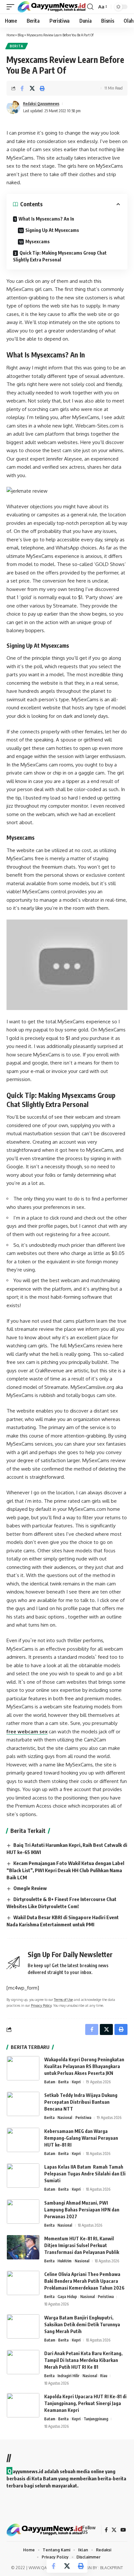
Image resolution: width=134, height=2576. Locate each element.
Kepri (76, 2082)
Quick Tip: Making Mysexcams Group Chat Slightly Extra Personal (60, 256)
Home (11, 35)
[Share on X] (32, 88)
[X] (114, 2530)
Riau (104, 2376)
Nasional (65, 2118)
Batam (50, 2082)
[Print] (42, 88)
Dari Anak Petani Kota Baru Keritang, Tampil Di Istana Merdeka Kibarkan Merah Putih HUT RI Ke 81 (83, 2360)
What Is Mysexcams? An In (46, 219)
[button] (12, 7)
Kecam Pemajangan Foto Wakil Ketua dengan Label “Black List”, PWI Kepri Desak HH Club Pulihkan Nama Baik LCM (65, 1870)
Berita (17, 46)
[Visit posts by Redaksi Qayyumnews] (13, 107)
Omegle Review (30, 1888)
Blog (21, 35)
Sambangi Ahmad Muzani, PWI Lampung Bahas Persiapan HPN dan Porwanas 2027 (82, 2210)
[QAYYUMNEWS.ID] (52, 7)
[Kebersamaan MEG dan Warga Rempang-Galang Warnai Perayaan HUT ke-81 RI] (23, 2140)
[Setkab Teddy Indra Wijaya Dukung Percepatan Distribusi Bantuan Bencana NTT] (23, 2104)
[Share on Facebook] (22, 88)
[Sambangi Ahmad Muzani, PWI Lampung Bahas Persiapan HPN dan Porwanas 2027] (23, 2212)
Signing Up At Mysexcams (52, 230)
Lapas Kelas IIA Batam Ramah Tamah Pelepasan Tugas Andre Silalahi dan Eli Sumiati (85, 2174)
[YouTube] (123, 2530)
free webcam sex (27, 1732)
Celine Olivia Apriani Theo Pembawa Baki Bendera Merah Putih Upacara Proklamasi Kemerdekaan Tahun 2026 (84, 2281)
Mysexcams (38, 241)
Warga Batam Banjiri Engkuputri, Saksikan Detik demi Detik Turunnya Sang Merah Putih (82, 2324)
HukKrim (65, 2261)
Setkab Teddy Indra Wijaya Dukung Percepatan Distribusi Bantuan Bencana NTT (81, 2102)
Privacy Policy (41, 2005)
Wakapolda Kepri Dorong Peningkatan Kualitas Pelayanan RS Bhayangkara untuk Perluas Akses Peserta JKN (84, 2066)
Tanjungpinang (96, 2419)
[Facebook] (106, 2530)
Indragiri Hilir (68, 2376)
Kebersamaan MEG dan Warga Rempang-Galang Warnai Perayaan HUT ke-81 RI (81, 2138)
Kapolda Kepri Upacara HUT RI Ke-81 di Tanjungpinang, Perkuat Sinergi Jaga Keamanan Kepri (85, 2403)
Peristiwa (83, 2118)
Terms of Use (63, 1999)
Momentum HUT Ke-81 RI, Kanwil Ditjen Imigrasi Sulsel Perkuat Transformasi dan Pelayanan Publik (82, 2245)
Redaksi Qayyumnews (41, 104)
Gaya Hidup (67, 2297)
